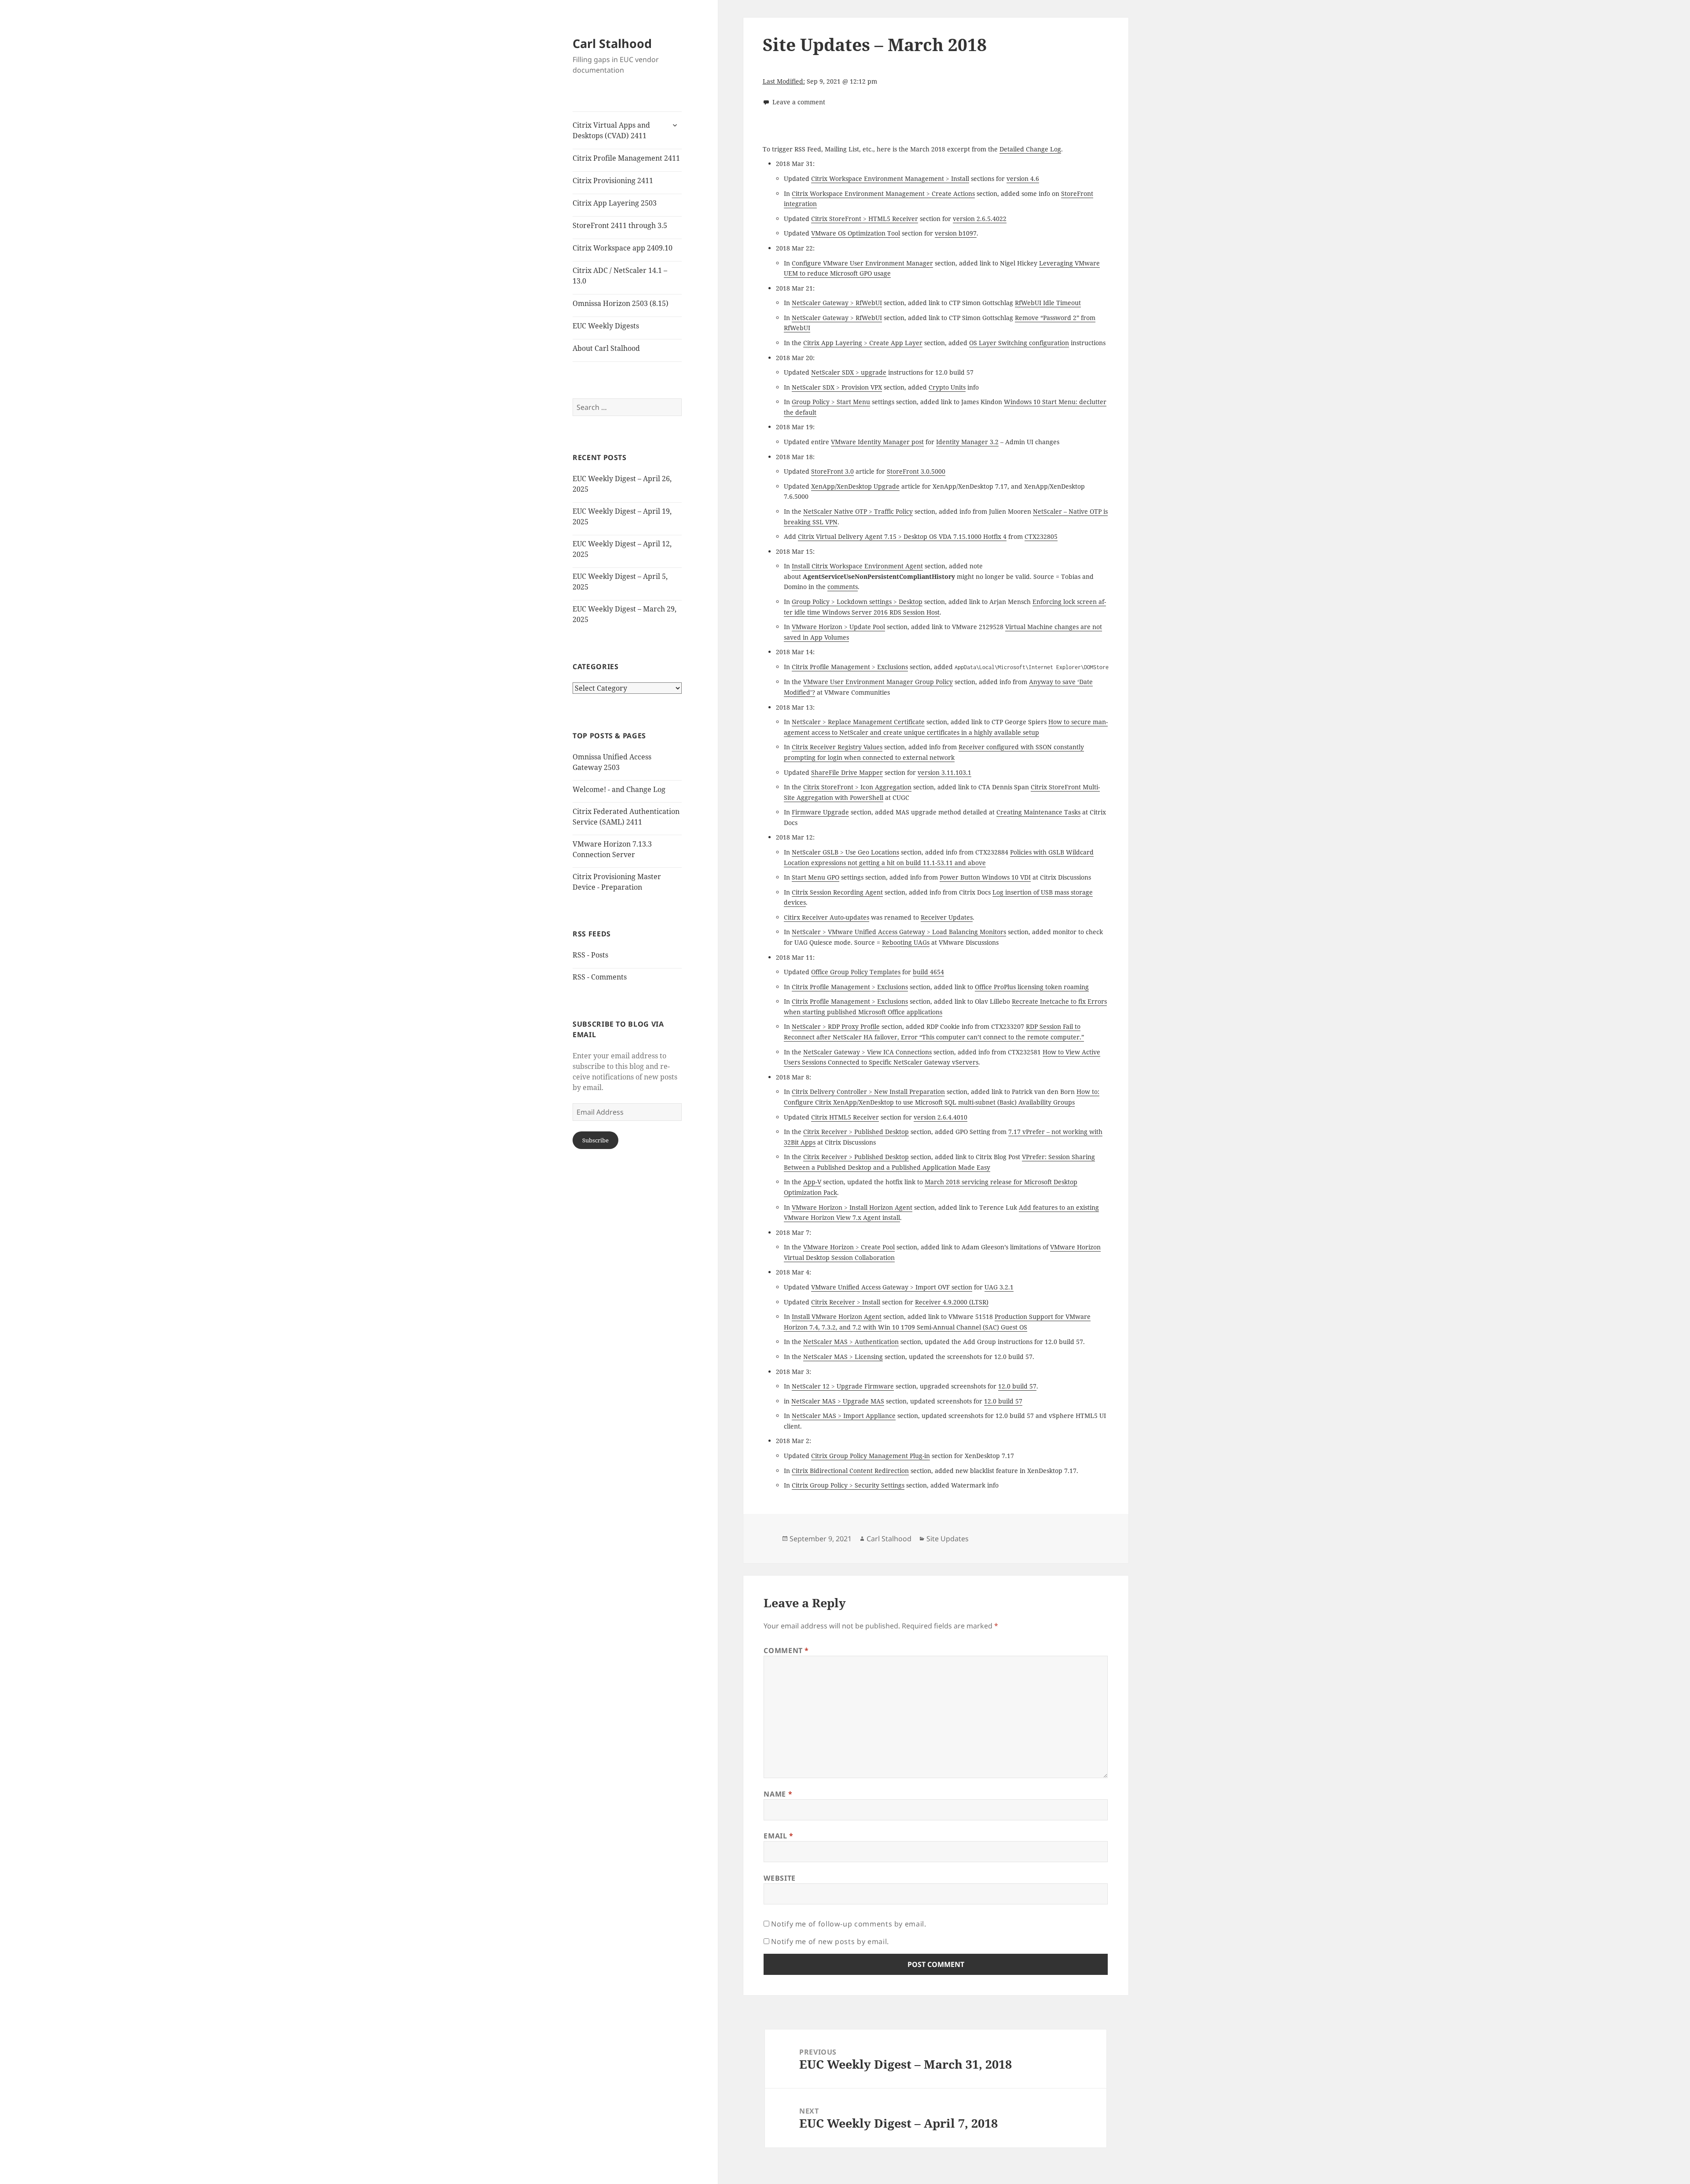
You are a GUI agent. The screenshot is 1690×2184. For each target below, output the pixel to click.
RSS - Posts (590, 955)
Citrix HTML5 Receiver (845, 1117)
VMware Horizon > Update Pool (838, 627)
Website (779, 1878)
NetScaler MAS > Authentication (851, 1342)
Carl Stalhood (612, 43)
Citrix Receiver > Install (846, 1302)
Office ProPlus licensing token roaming (1032, 987)
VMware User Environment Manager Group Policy (878, 682)
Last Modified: (784, 81)
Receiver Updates (947, 917)
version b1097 (956, 233)
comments (843, 587)
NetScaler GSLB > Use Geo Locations (845, 852)
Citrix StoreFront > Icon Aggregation (857, 787)
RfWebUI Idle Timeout (1048, 303)
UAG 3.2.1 (999, 1287)
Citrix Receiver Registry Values (837, 747)
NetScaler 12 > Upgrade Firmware (843, 1386)
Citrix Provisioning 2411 (613, 180)
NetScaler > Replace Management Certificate (858, 722)
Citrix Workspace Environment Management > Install (890, 179)
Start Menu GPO (816, 877)
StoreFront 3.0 (832, 471)
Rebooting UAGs (906, 942)
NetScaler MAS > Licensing (843, 1357)
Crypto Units (947, 387)
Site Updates (948, 1539)
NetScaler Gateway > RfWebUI (837, 303)
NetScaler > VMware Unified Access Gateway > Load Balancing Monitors (899, 932)
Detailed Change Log (1030, 149)
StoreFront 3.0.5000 (916, 471)
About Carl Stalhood (606, 348)
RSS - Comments (600, 977)
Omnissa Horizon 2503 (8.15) (621, 303)
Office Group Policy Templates (856, 972)
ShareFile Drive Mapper (847, 772)
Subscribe (595, 1140)
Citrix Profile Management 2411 (626, 158)
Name (778, 1794)
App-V (812, 1182)
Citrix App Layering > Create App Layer (863, 343)
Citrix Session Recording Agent (837, 892)
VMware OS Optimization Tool (856, 233)
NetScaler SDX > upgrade (849, 372)
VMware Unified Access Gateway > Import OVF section (892, 1287)
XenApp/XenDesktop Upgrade (855, 486)
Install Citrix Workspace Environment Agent (857, 566)
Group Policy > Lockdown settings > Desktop (857, 602)
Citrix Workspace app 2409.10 (623, 248)
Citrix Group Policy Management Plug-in (871, 1456)
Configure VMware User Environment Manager (862, 263)
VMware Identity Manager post (877, 442)
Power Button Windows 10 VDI (985, 877)
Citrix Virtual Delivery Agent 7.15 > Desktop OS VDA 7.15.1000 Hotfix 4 (902, 536)
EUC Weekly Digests (606, 326)
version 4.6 (1023, 179)
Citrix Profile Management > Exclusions (850, 667)
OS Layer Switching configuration (1019, 343)
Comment (786, 1650)
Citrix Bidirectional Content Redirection (850, 1471)
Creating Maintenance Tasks (1038, 812)
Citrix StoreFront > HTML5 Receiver (865, 219)
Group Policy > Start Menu (831, 402)
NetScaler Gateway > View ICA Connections (867, 1052)
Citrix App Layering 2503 (615, 203)
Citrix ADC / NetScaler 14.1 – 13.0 (620, 276)
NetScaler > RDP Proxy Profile (836, 1026)
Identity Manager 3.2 (967, 442)
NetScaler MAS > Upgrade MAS (838, 1401)
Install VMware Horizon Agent (837, 1317)
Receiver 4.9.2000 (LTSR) (952, 1302)
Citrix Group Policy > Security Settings (848, 1485)
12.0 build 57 (1017, 1386)
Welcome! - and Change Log (619, 789)
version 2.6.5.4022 (980, 219)
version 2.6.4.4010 (941, 1117)
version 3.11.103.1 (944, 772)
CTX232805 (1041, 536)
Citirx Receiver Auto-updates (827, 917)
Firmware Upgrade (820, 812)
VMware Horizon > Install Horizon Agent (852, 1207)
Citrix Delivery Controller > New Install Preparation (868, 1092)
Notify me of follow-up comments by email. (849, 1924)
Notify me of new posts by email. (830, 1941)
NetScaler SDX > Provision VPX (837, 387)
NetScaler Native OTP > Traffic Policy (858, 511)
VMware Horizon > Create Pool (849, 1247)
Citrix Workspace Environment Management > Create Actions (883, 193)
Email (778, 1836)
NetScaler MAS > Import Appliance (844, 1416)
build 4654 (928, 972)
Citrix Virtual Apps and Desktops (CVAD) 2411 (611, 130)
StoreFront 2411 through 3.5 (620, 225)
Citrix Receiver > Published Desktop (856, 1132)
